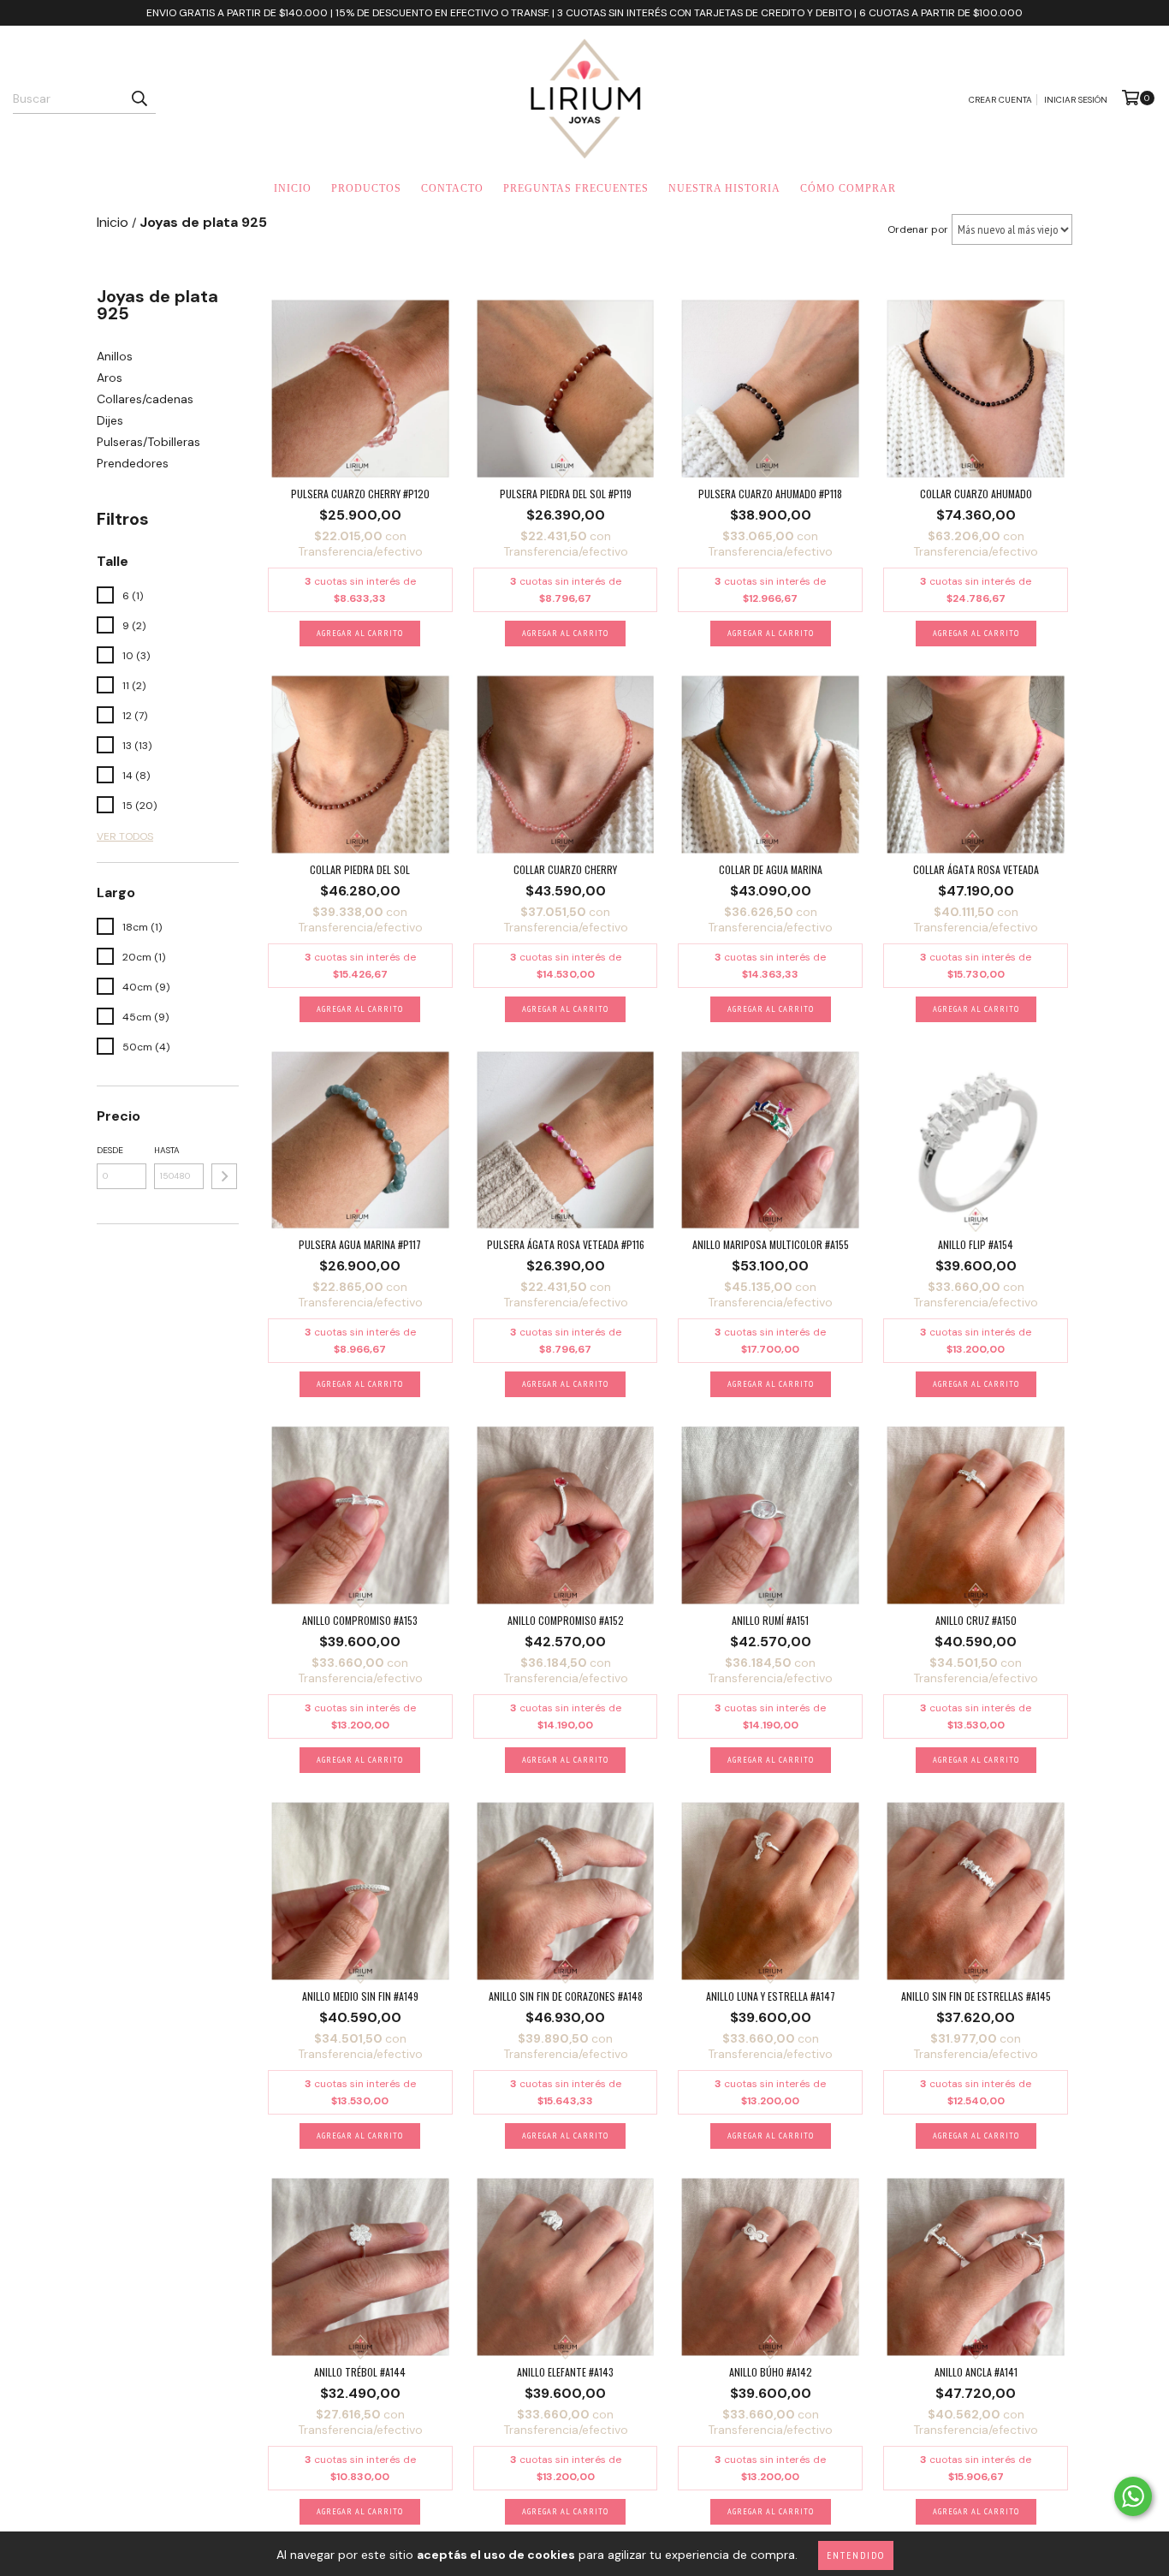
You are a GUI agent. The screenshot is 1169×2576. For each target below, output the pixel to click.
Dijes (110, 420)
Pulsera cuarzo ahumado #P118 (770, 494)
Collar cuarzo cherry (565, 869)
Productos (366, 188)
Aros (110, 378)
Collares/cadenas (145, 399)
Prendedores (133, 463)
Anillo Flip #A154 (976, 1244)
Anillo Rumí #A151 (770, 1620)
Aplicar (224, 1176)
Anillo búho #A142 (771, 2372)
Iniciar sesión (1076, 100)
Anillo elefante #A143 (565, 2372)
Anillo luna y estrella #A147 (771, 1996)
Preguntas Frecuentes (576, 188)
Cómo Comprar (848, 188)
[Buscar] (139, 98)
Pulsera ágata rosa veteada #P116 (566, 1244)
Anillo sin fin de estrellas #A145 (976, 1996)
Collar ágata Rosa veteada (976, 869)
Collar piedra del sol (360, 869)
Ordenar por (918, 229)
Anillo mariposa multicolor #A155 (771, 1244)
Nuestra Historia (724, 188)
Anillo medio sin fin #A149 (360, 1996)
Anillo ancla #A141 (976, 2372)
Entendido (856, 2555)
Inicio (293, 188)
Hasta (167, 1150)
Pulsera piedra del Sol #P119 (566, 494)
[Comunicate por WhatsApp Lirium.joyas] (1133, 2496)
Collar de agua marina (771, 869)
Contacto (452, 188)
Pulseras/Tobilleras (148, 442)
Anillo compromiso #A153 (360, 1620)
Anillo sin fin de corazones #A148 (566, 1996)
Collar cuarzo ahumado (976, 494)
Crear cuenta (1000, 100)
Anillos (115, 356)
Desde (110, 1150)
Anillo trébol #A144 (360, 2372)
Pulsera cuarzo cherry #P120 (360, 494)
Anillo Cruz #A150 (976, 1620)
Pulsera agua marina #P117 (360, 1244)
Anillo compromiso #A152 (566, 1620)
